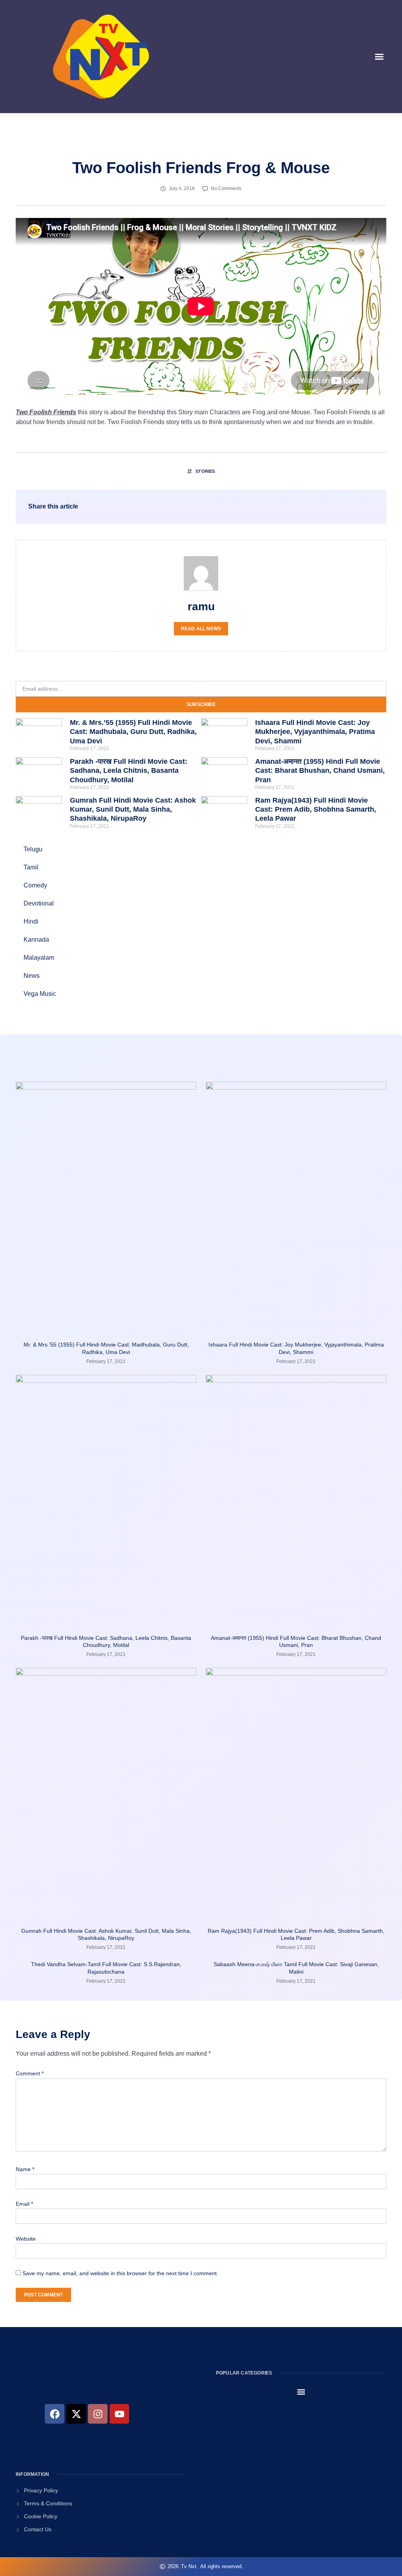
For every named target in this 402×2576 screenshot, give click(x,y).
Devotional (39, 903)
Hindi (31, 921)
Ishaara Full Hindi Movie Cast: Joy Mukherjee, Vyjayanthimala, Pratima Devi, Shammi (315, 732)
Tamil (31, 867)
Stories (205, 471)
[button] (379, 57)
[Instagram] (98, 2414)
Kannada (36, 939)
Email (24, 2204)
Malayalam (39, 958)
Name (25, 2169)
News (32, 976)
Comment (30, 2073)
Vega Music (40, 994)
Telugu (33, 849)
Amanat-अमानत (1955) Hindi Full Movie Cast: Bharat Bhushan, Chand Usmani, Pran (320, 771)
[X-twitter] (76, 2414)
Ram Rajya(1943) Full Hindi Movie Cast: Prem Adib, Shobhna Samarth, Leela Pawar (316, 810)
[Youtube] (119, 2414)
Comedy (35, 885)
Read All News (201, 629)
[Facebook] (55, 2414)
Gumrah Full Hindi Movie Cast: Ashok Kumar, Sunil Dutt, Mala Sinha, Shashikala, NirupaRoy (133, 810)
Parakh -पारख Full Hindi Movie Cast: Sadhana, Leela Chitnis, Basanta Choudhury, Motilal (129, 771)
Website (26, 2239)
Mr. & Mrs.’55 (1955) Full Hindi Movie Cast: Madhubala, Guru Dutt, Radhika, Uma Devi (133, 732)
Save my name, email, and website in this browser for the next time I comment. (120, 2273)
